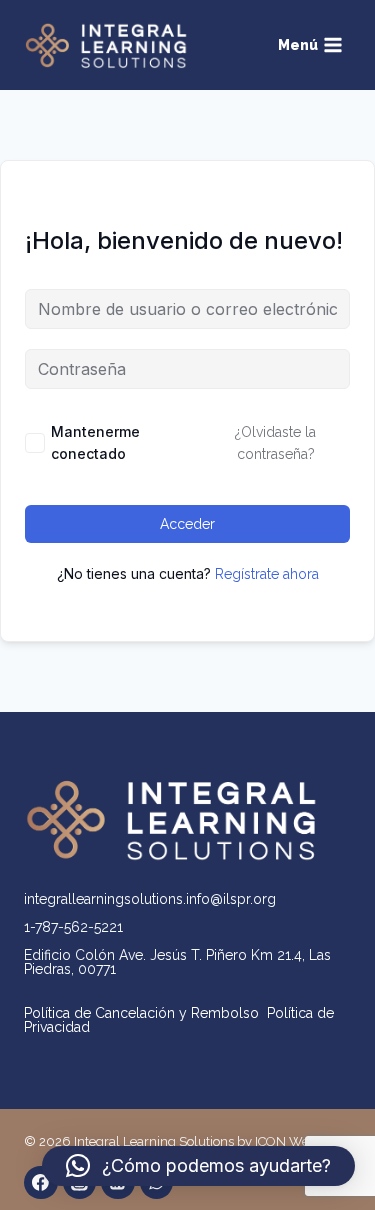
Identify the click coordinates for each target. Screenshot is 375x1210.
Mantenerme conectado (95, 442)
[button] (198, 1166)
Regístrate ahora (267, 574)
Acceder (187, 524)
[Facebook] (41, 1183)
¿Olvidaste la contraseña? (275, 443)
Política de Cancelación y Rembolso (145, 1013)
